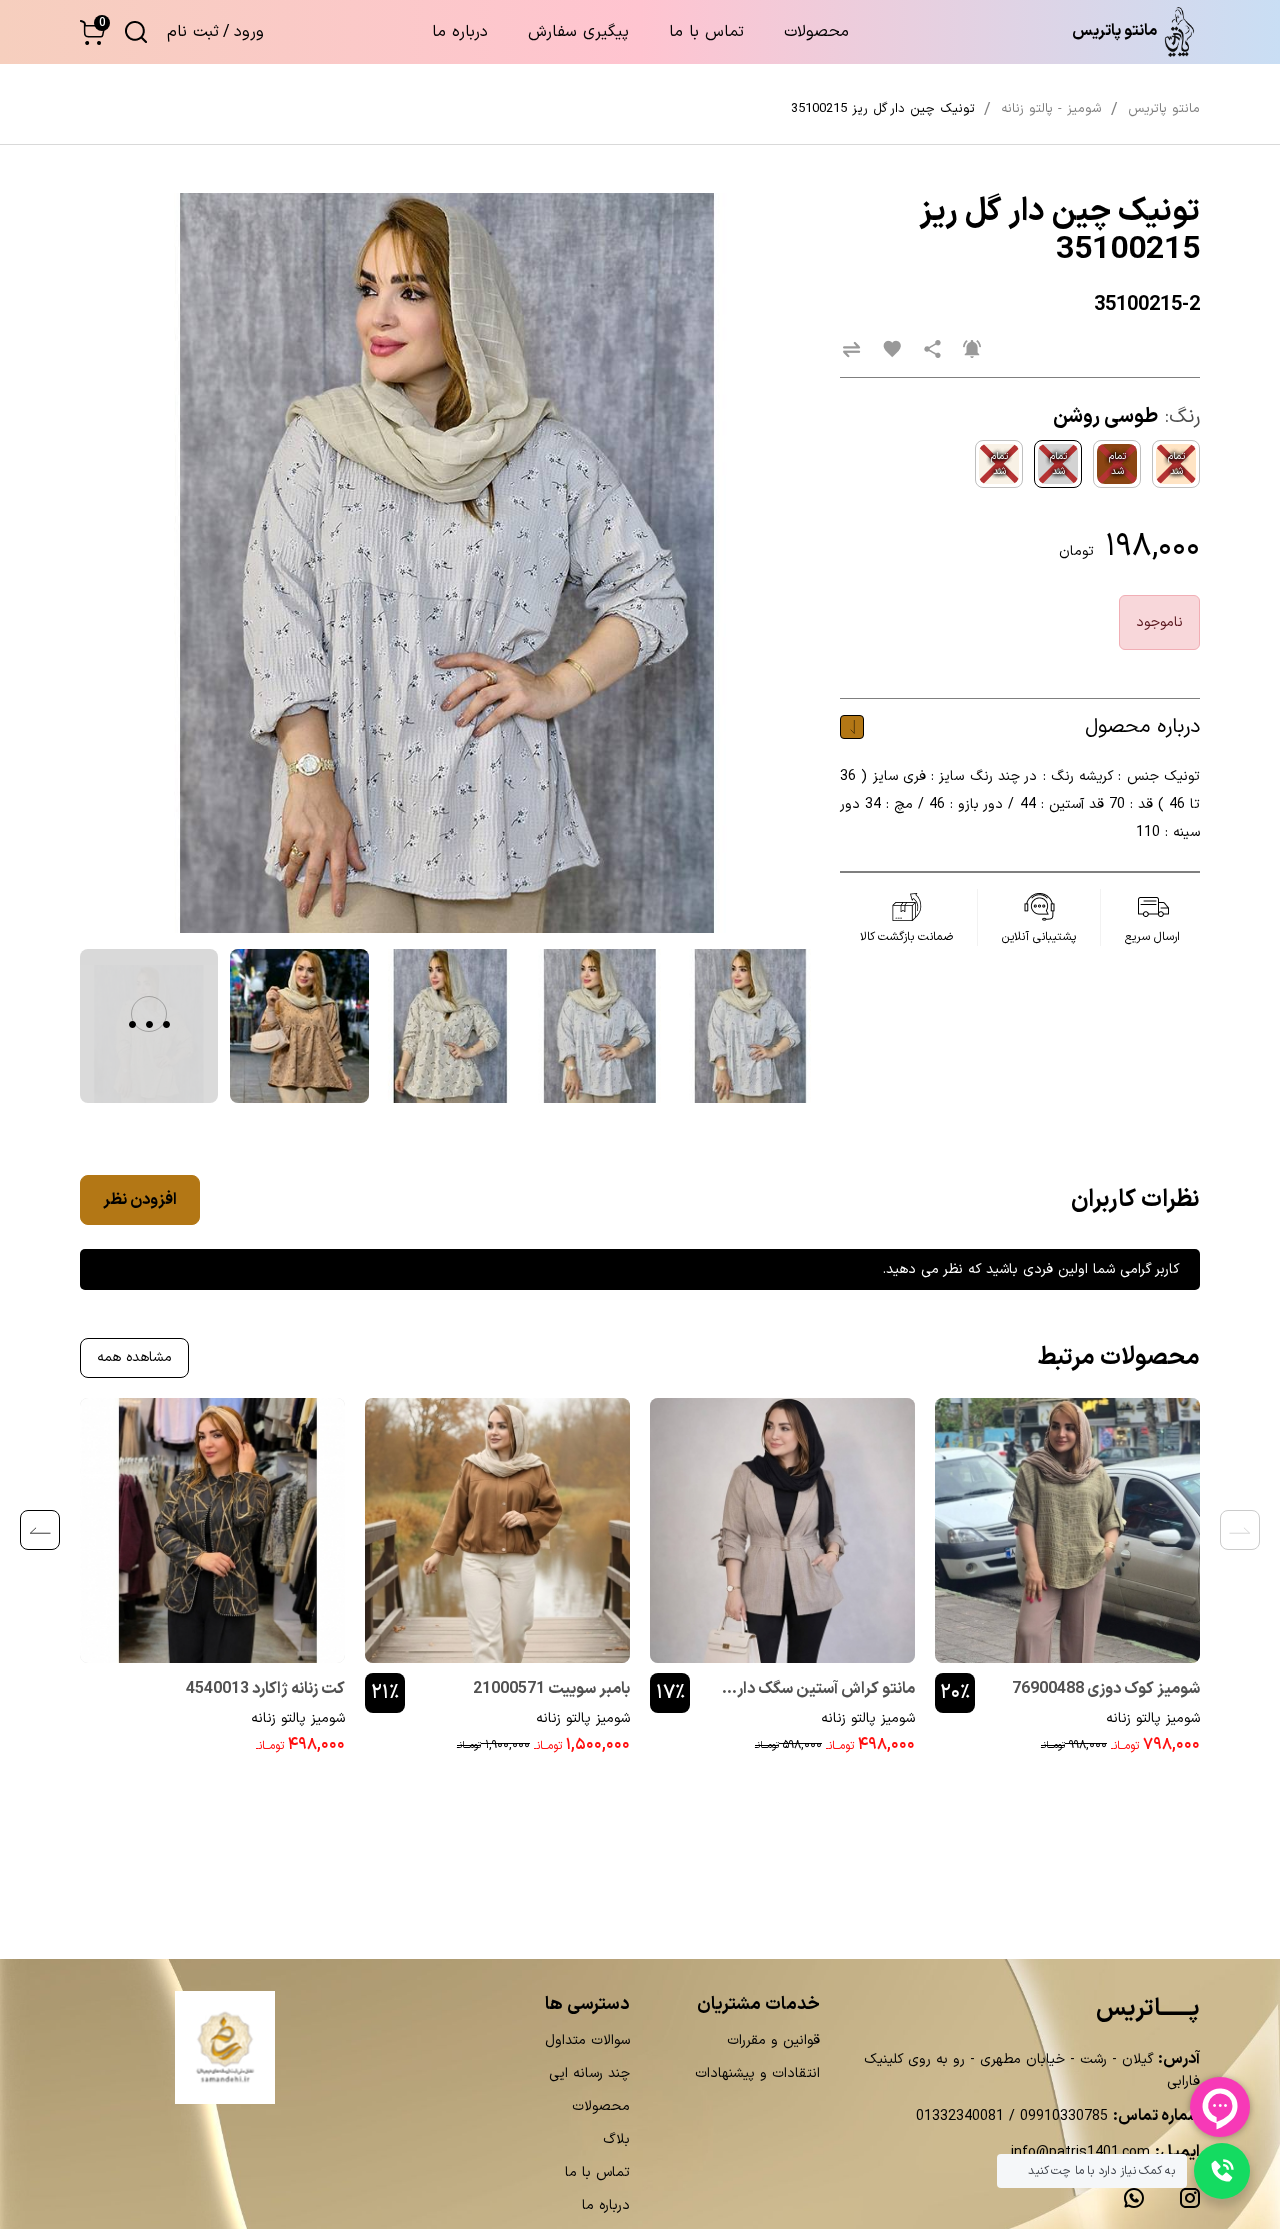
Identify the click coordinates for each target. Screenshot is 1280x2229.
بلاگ (616, 2139)
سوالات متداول (587, 2040)
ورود (249, 32)
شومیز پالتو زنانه (1153, 1718)
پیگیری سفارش (578, 32)
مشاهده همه (134, 1357)
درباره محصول (1142, 727)
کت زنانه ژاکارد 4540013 (265, 1689)
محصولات (816, 32)
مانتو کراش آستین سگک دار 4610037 (826, 1691)
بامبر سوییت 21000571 (551, 1689)
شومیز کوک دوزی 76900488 (1106, 1689)
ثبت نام (193, 32)
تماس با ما (706, 32)
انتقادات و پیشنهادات (757, 2073)
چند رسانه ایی (589, 2073)
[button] (92, 32)
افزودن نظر (140, 1200)
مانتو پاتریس (1164, 109)
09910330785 (1061, 2116)
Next (40, 1530)
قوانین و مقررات (773, 2040)
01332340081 (960, 2116)
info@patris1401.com (1080, 2152)
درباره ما (460, 32)
